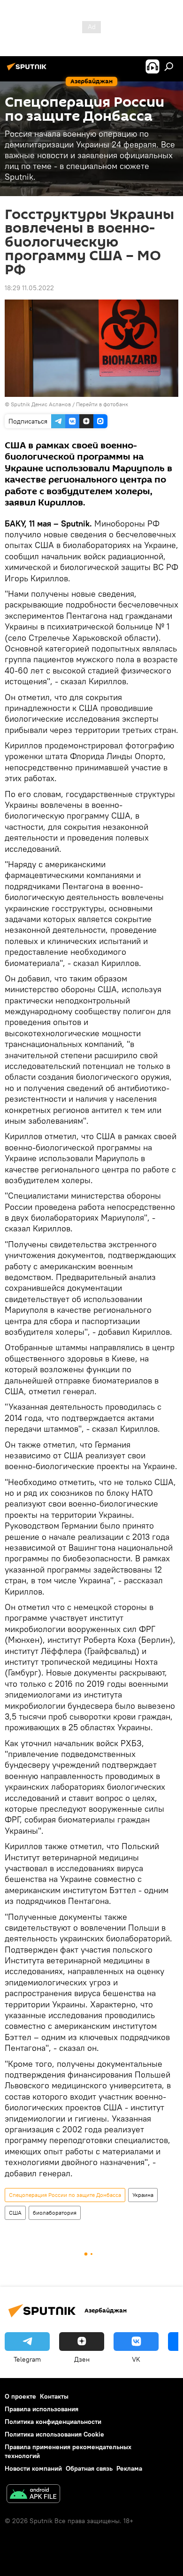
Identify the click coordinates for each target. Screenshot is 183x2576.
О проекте (20, 2396)
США (15, 2213)
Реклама (129, 2468)
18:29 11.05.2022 (29, 288)
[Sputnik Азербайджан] (28, 70)
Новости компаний (33, 2468)
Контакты (54, 2396)
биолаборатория (55, 2213)
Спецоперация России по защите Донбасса (65, 2195)
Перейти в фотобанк (102, 404)
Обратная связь (89, 2468)
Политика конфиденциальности (53, 2422)
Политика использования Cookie (54, 2434)
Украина (143, 2195)
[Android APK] (33, 2495)
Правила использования (42, 2409)
